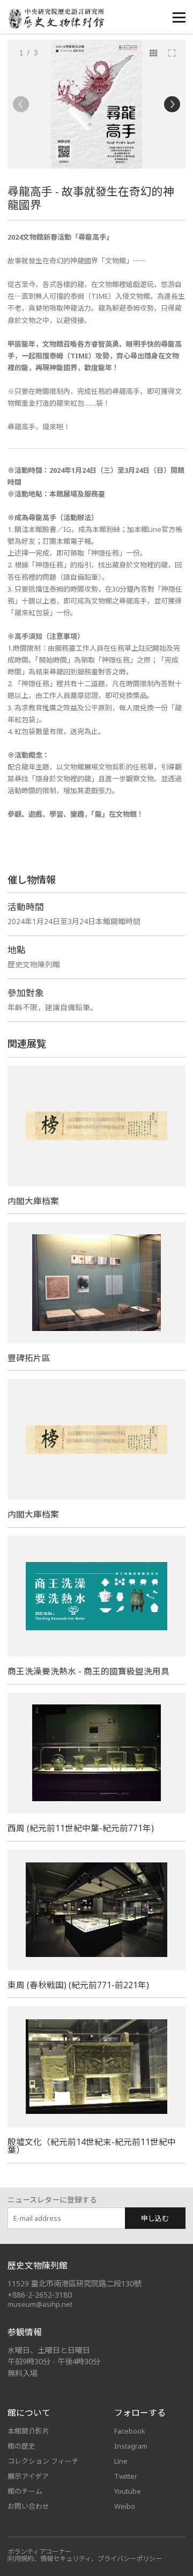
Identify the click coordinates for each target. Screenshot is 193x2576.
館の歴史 (21, 2446)
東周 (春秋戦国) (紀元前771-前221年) (78, 1985)
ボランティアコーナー (39, 2552)
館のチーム (25, 2491)
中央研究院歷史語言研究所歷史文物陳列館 (56, 19)
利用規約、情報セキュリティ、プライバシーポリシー (85, 2559)
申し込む (155, 2218)
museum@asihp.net (40, 2304)
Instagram (131, 2446)
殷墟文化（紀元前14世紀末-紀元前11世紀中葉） (92, 2146)
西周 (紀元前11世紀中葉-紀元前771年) (81, 1828)
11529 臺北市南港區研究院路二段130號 (75, 2283)
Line (121, 2461)
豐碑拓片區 (29, 1358)
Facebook (130, 2431)
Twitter (126, 2476)
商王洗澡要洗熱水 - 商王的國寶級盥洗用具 (88, 1671)
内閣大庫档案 (33, 1201)
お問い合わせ (28, 2506)
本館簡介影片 (28, 2431)
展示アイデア (28, 2476)
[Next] (172, 104)
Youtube (128, 2491)
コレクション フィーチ (43, 2461)
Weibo (125, 2506)
